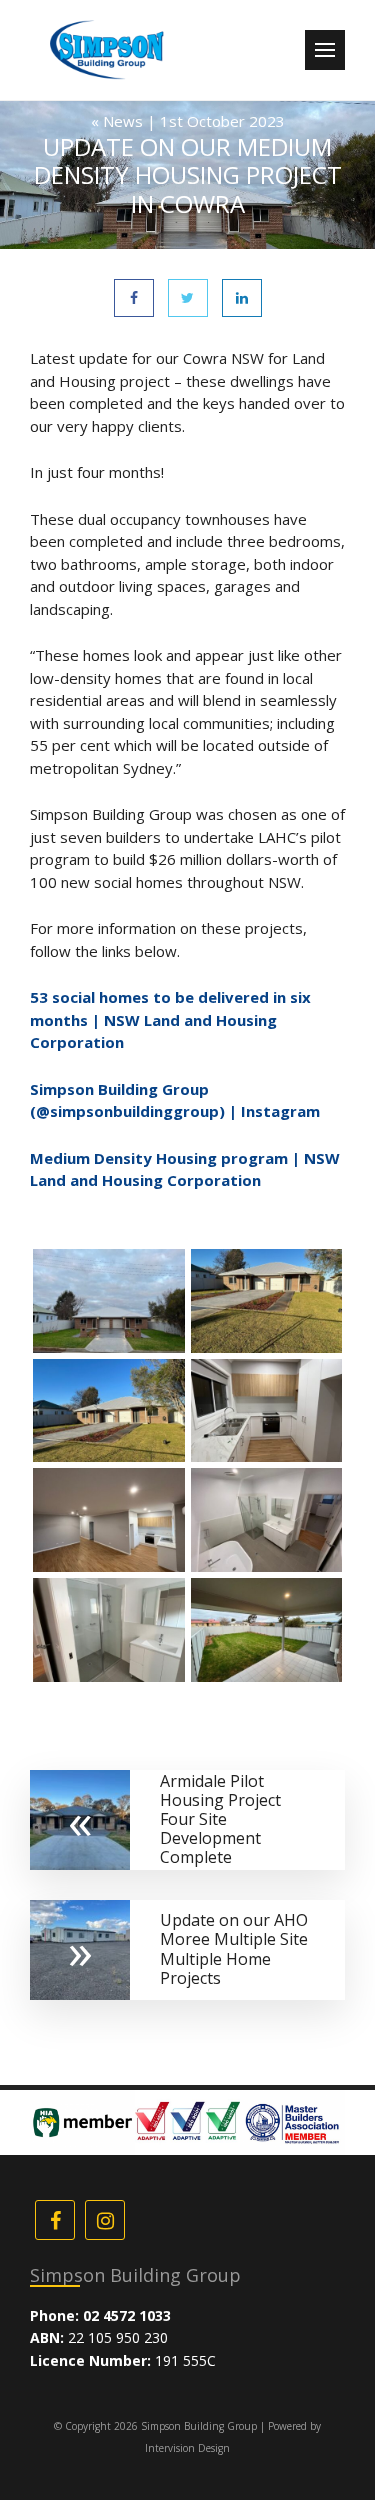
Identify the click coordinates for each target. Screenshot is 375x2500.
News (123, 121)
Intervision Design (187, 2448)
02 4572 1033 (127, 2315)
